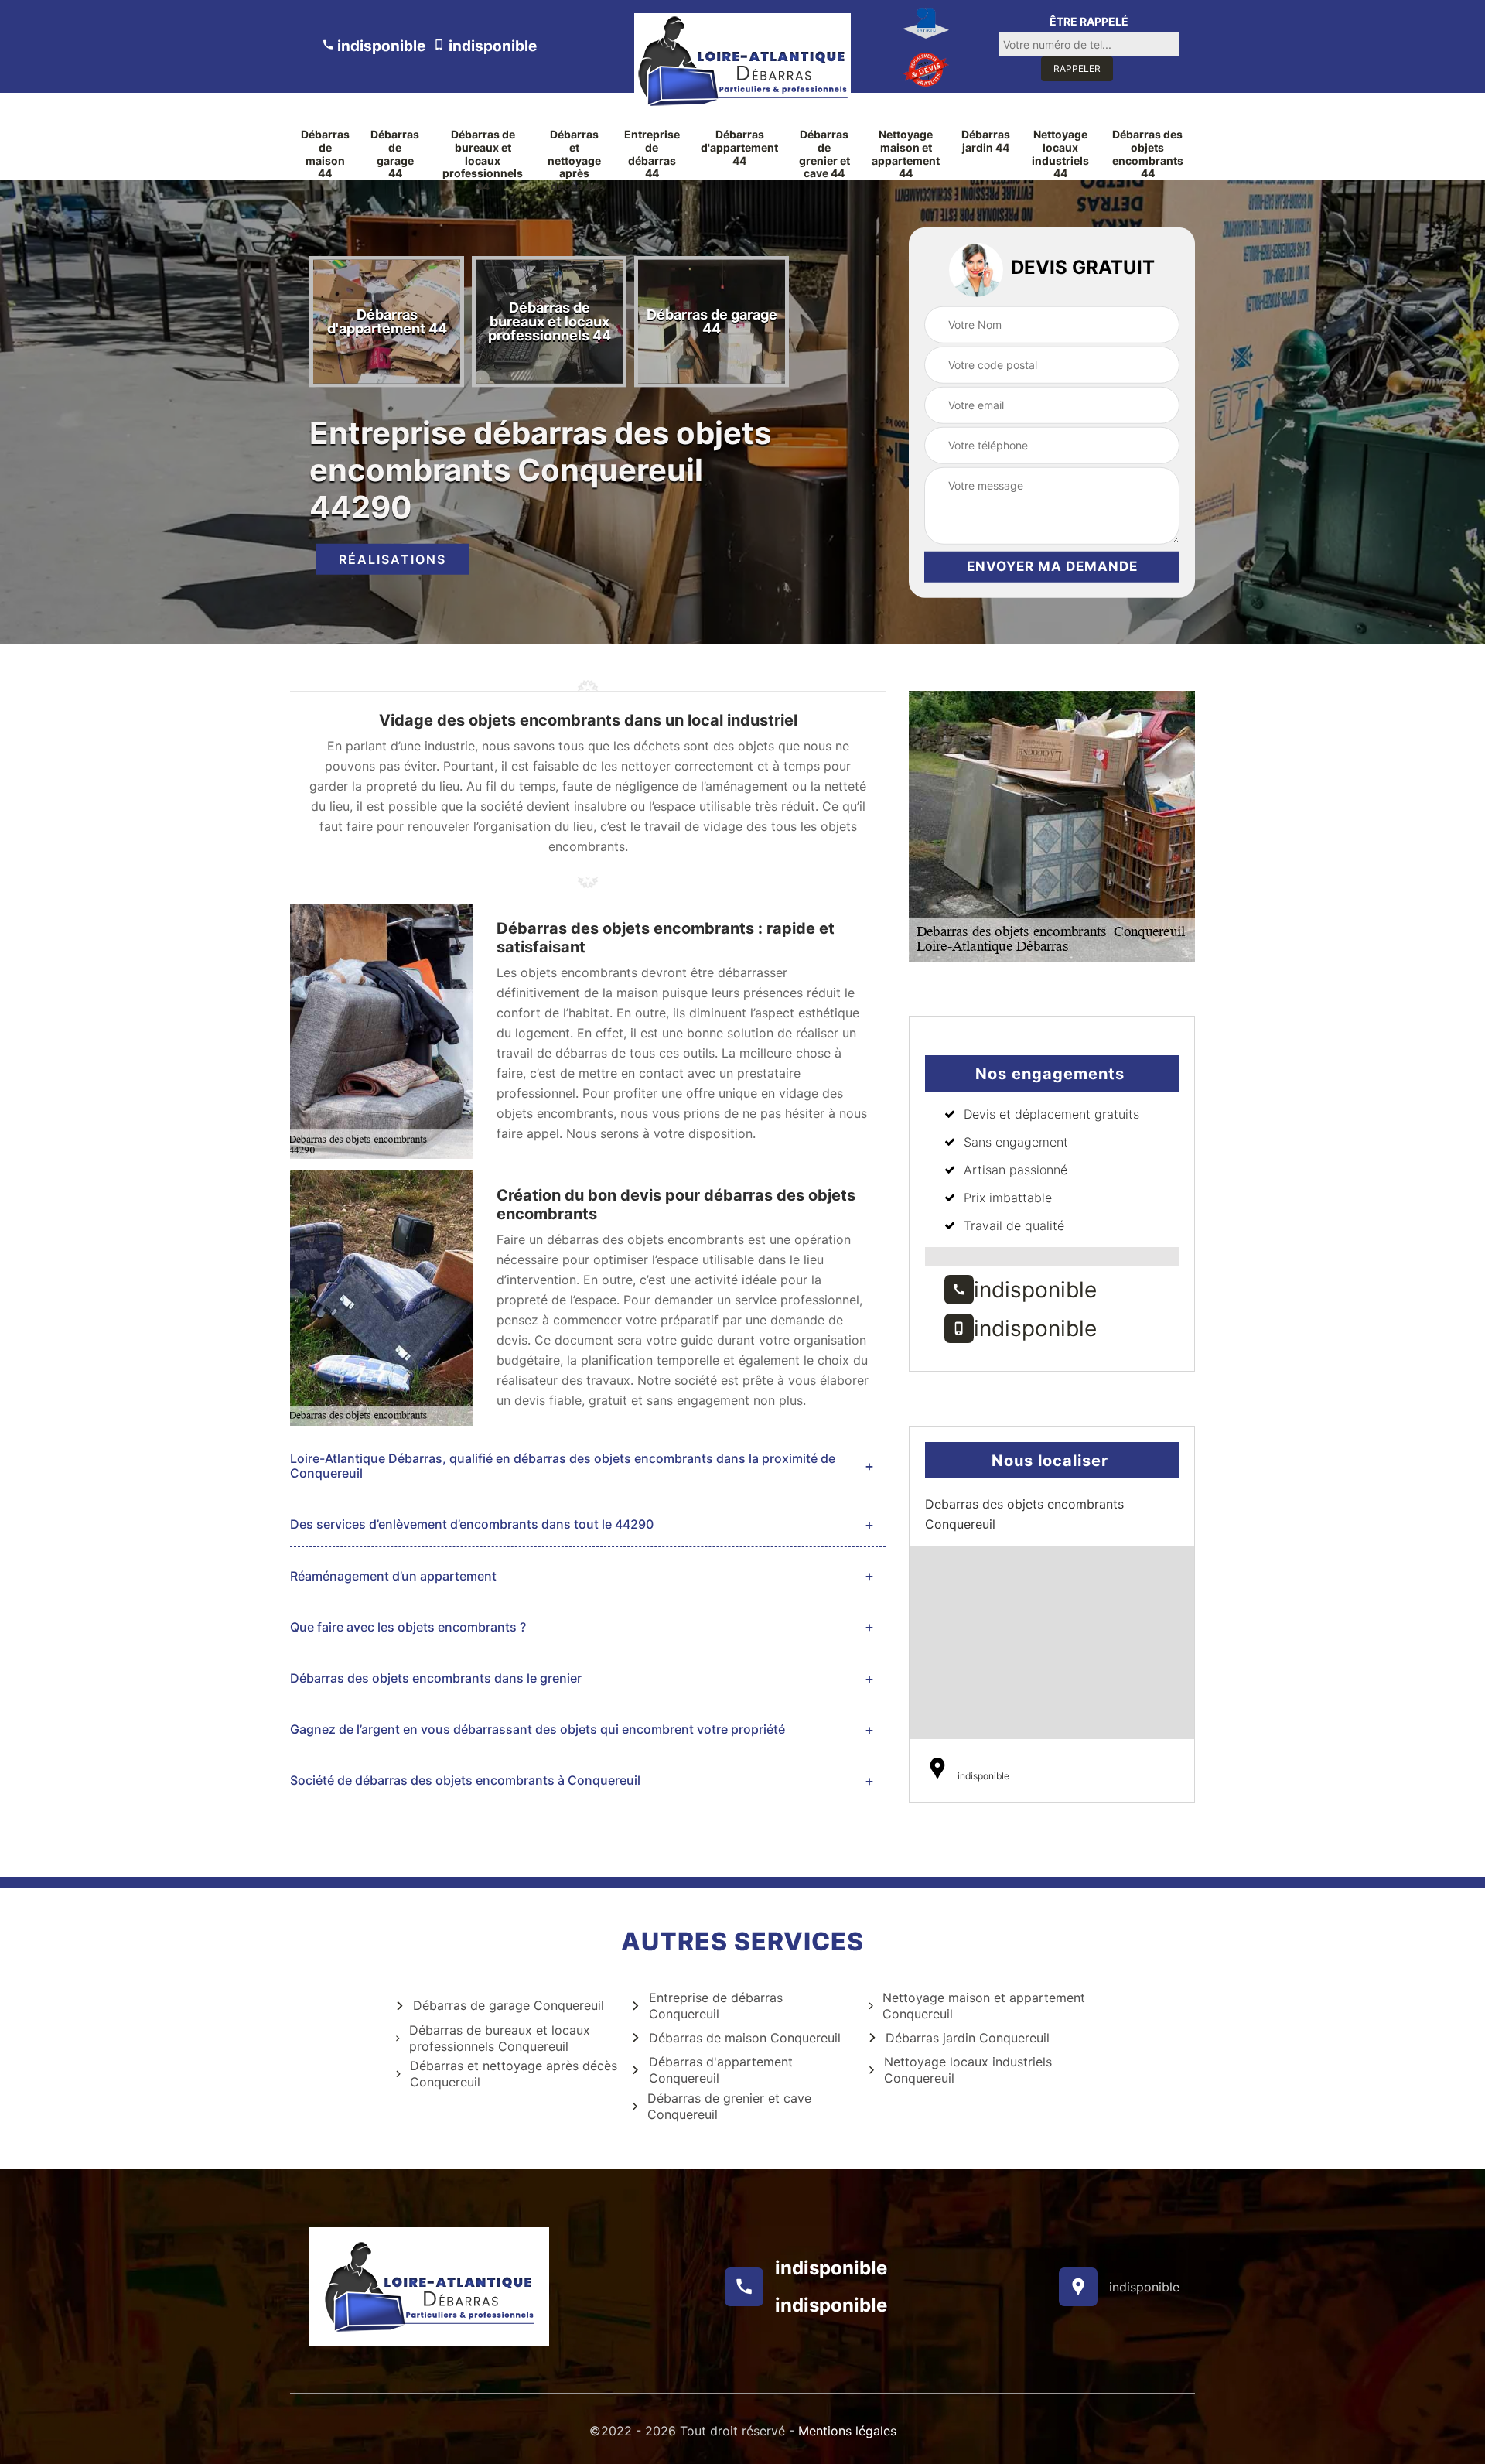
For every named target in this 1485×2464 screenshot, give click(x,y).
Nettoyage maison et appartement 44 (906, 154)
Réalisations (393, 559)
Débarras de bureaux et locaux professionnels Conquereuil (500, 2038)
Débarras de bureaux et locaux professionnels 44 (483, 161)
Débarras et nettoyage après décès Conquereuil (514, 2074)
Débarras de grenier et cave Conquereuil (729, 2106)
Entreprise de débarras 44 (652, 154)
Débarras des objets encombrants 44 (1148, 154)
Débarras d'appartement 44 (739, 148)
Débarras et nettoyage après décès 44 (574, 161)
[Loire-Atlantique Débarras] (742, 61)
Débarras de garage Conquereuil (509, 2005)
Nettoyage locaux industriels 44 (1060, 154)
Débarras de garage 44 (395, 154)
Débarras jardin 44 (986, 141)
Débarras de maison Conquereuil (745, 2038)
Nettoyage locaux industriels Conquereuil (968, 2070)
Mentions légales (847, 2431)
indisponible (380, 46)
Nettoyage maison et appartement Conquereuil (984, 2006)
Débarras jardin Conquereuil (968, 2038)
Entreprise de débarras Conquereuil (716, 2006)
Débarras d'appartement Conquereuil (721, 2070)
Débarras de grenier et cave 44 (824, 154)
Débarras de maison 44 (325, 154)
